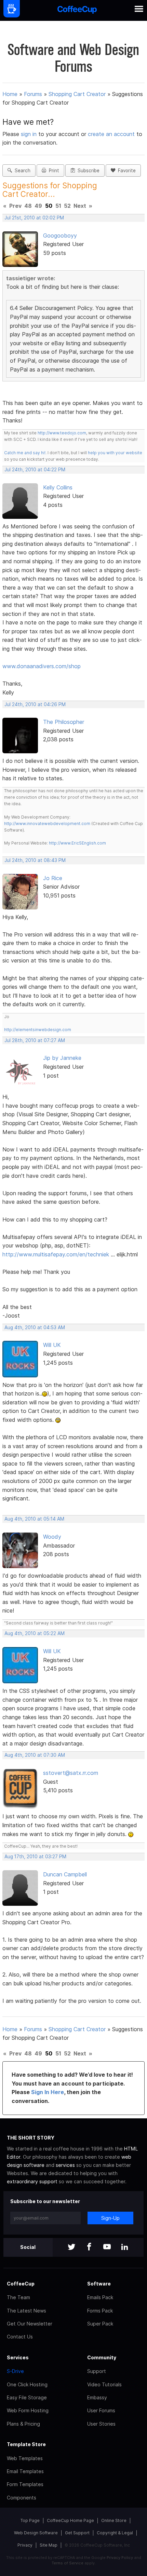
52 (67, 206)
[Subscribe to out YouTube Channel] (107, 2247)
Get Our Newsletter (30, 2324)
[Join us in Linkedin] (125, 2247)
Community (102, 2357)
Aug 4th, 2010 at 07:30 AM (35, 1755)
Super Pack (100, 2324)
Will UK (52, 1345)
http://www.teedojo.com (62, 433)
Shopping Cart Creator (77, 94)
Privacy (25, 2545)
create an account (111, 134)
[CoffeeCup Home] (77, 10)
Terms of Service (68, 2563)
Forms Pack (100, 2311)
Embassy (97, 2397)
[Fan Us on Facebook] (89, 2247)
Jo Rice (53, 878)
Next (80, 206)
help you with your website (115, 453)
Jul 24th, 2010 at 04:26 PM (35, 704)
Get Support (77, 2533)
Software (99, 2284)
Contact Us (20, 2337)
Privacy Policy (120, 2558)
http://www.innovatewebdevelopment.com (47, 824)
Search (21, 171)
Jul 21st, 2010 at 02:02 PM (34, 218)
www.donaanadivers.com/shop (42, 666)
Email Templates (25, 2471)
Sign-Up (110, 2218)
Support (97, 2371)
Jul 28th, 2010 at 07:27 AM (35, 1040)
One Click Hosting (27, 2384)
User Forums (101, 2410)
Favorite (125, 171)
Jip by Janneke (62, 1058)
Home (10, 94)
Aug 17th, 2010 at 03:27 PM (35, 1857)
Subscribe (87, 171)
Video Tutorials (104, 2384)
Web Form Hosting (28, 2410)
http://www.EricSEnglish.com (77, 843)
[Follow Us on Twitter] (71, 2247)
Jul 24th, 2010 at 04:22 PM (35, 470)
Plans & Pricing (23, 2424)
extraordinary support (32, 2181)
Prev (15, 206)
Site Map (49, 2545)
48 (28, 206)
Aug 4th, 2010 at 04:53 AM (35, 1327)
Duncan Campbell (65, 1874)
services (65, 2165)
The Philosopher (64, 722)
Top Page (30, 2520)
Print (53, 171)
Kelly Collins (58, 487)
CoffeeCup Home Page (70, 2520)
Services (18, 2357)
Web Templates (25, 2458)
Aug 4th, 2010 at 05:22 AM (35, 1633)
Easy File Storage (27, 2397)
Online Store (114, 2520)
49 (38, 206)
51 (58, 206)
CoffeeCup (21, 2284)
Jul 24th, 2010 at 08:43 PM (35, 860)
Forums (33, 94)
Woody (52, 1537)
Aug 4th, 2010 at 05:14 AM (34, 1519)
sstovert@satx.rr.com (71, 1773)
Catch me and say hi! (25, 453)
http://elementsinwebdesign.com (38, 1030)
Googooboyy (60, 235)
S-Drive (15, 2371)
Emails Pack (100, 2297)
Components (22, 2498)
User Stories (101, 2424)
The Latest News (26, 2311)
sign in (30, 134)
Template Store (26, 2444)
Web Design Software (36, 2533)
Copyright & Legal (115, 2533)
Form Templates (25, 2484)
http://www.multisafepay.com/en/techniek (56, 1254)
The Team (18, 2297)
